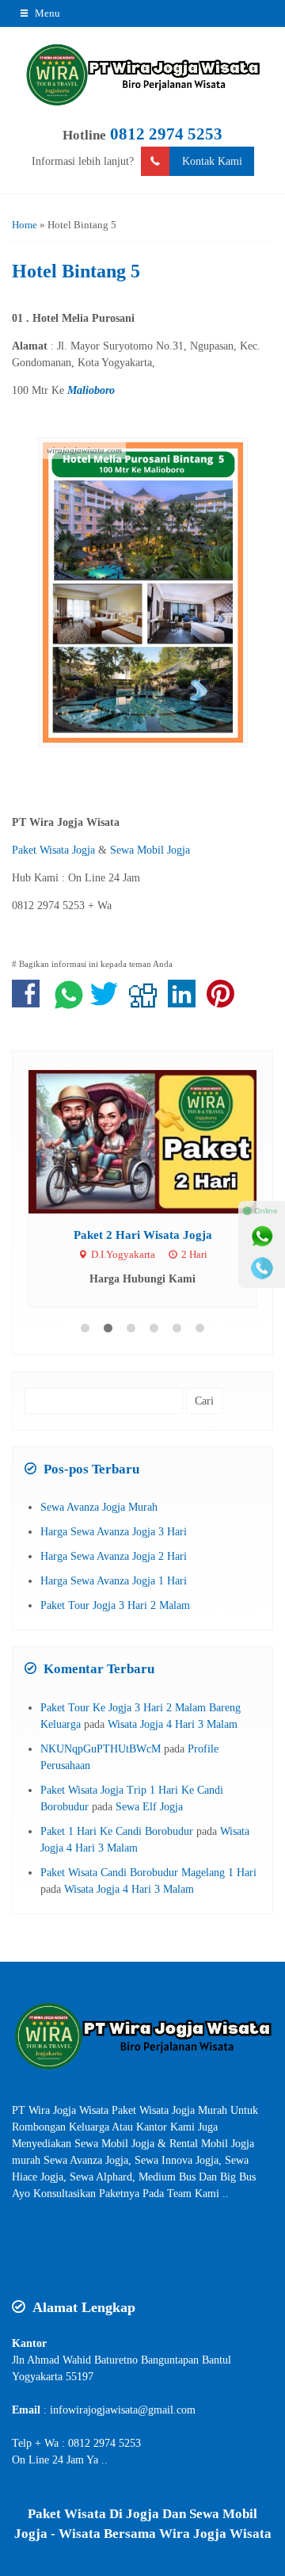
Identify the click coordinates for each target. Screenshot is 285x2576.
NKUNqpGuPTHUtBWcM (101, 1749)
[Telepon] (262, 1268)
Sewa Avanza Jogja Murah (99, 1507)
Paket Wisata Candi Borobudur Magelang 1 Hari (148, 1873)
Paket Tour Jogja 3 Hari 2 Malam (115, 1605)
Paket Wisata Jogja (53, 850)
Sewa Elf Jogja (149, 1807)
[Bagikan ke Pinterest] (224, 1002)
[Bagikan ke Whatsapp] (69, 1002)
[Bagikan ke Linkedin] (186, 1002)
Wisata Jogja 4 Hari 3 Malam (173, 1724)
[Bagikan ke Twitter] (108, 1002)
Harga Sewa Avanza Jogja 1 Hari (114, 1581)
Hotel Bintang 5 (76, 271)
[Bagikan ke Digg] (147, 1002)
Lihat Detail (158, 1141)
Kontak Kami (212, 161)
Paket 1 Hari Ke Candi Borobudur (117, 1831)
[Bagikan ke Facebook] (30, 1002)
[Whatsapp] (262, 1236)
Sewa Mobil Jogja (150, 850)
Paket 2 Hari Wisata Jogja (143, 1234)
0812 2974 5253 (166, 134)
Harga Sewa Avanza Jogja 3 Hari (114, 1532)
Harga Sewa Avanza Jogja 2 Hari (114, 1556)
